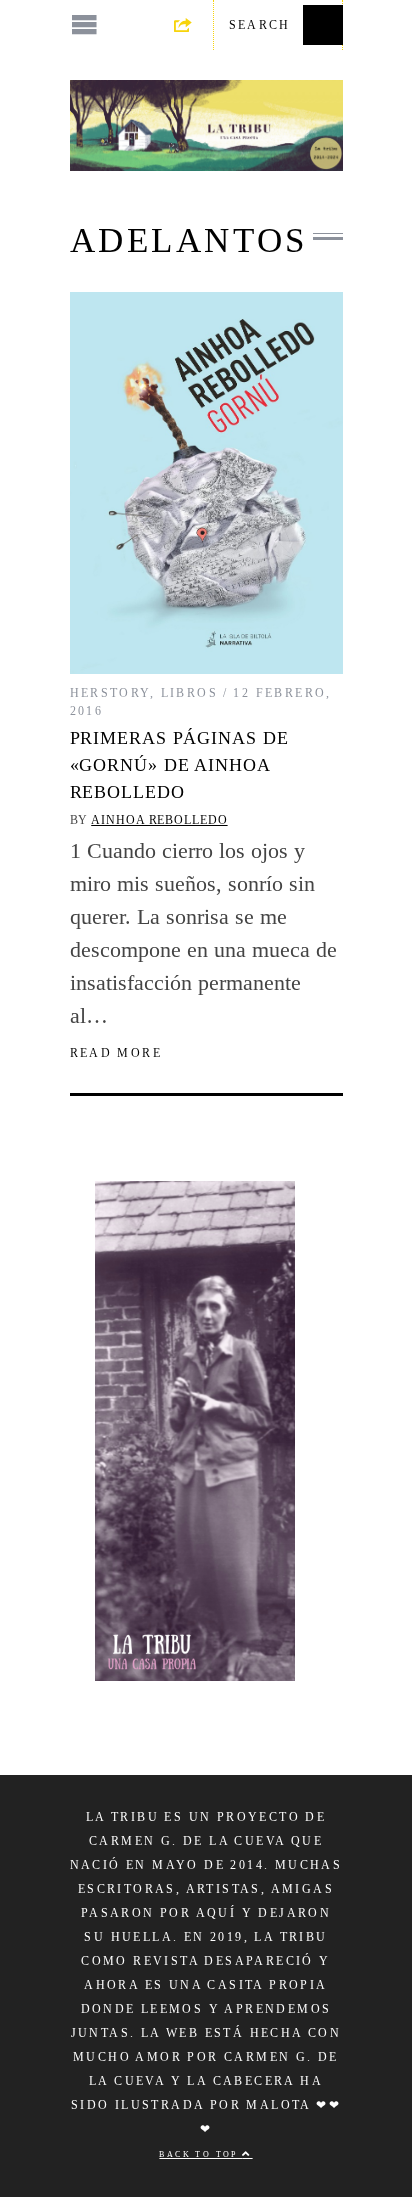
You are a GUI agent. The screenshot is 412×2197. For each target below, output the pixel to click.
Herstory (110, 693)
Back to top (200, 2154)
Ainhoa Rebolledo (159, 820)
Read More (116, 1053)
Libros (189, 693)
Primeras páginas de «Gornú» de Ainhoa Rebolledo (179, 765)
